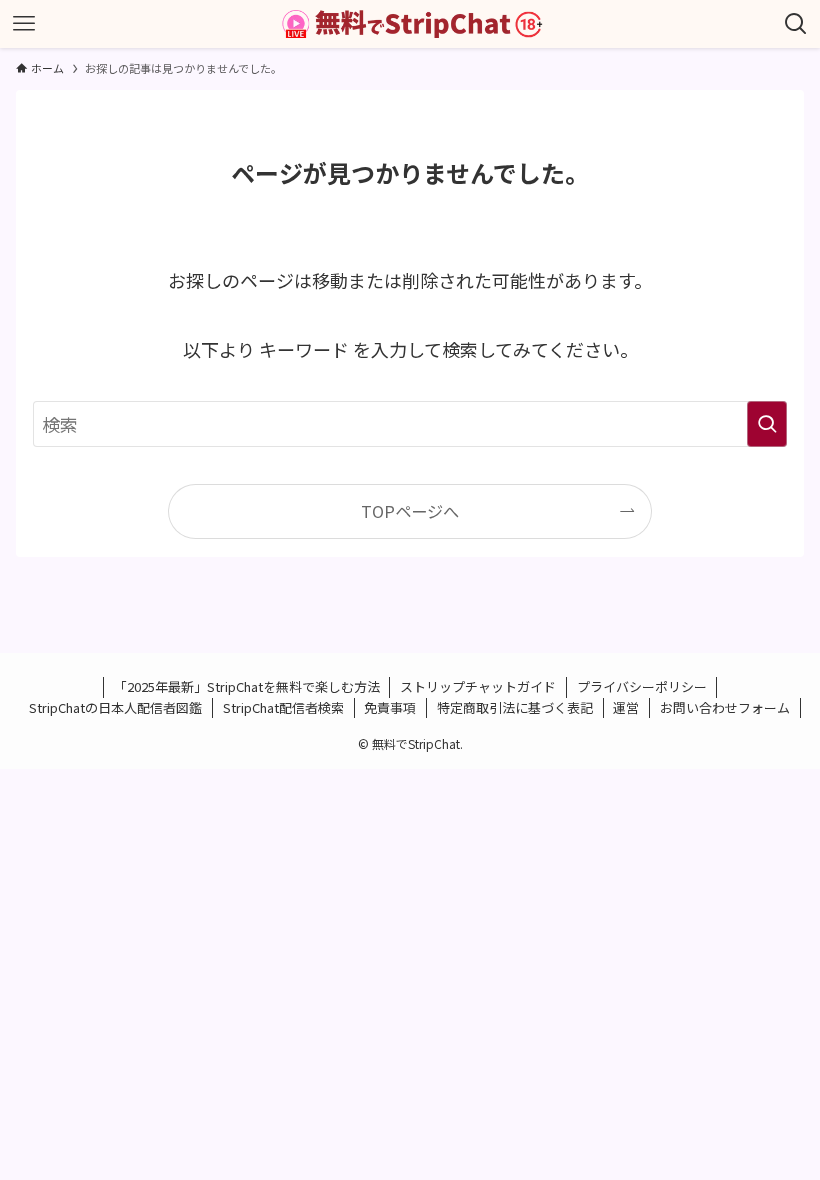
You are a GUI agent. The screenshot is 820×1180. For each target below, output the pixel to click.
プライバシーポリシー (642, 686)
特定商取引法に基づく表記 (515, 707)
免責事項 (390, 707)
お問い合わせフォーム (725, 707)
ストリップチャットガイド (478, 686)
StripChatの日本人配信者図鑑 (115, 707)
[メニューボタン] (24, 24)
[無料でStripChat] (410, 24)
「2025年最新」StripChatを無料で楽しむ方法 (247, 686)
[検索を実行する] (767, 424)
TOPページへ (410, 511)
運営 (626, 707)
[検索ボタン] (796, 24)
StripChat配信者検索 (283, 707)
